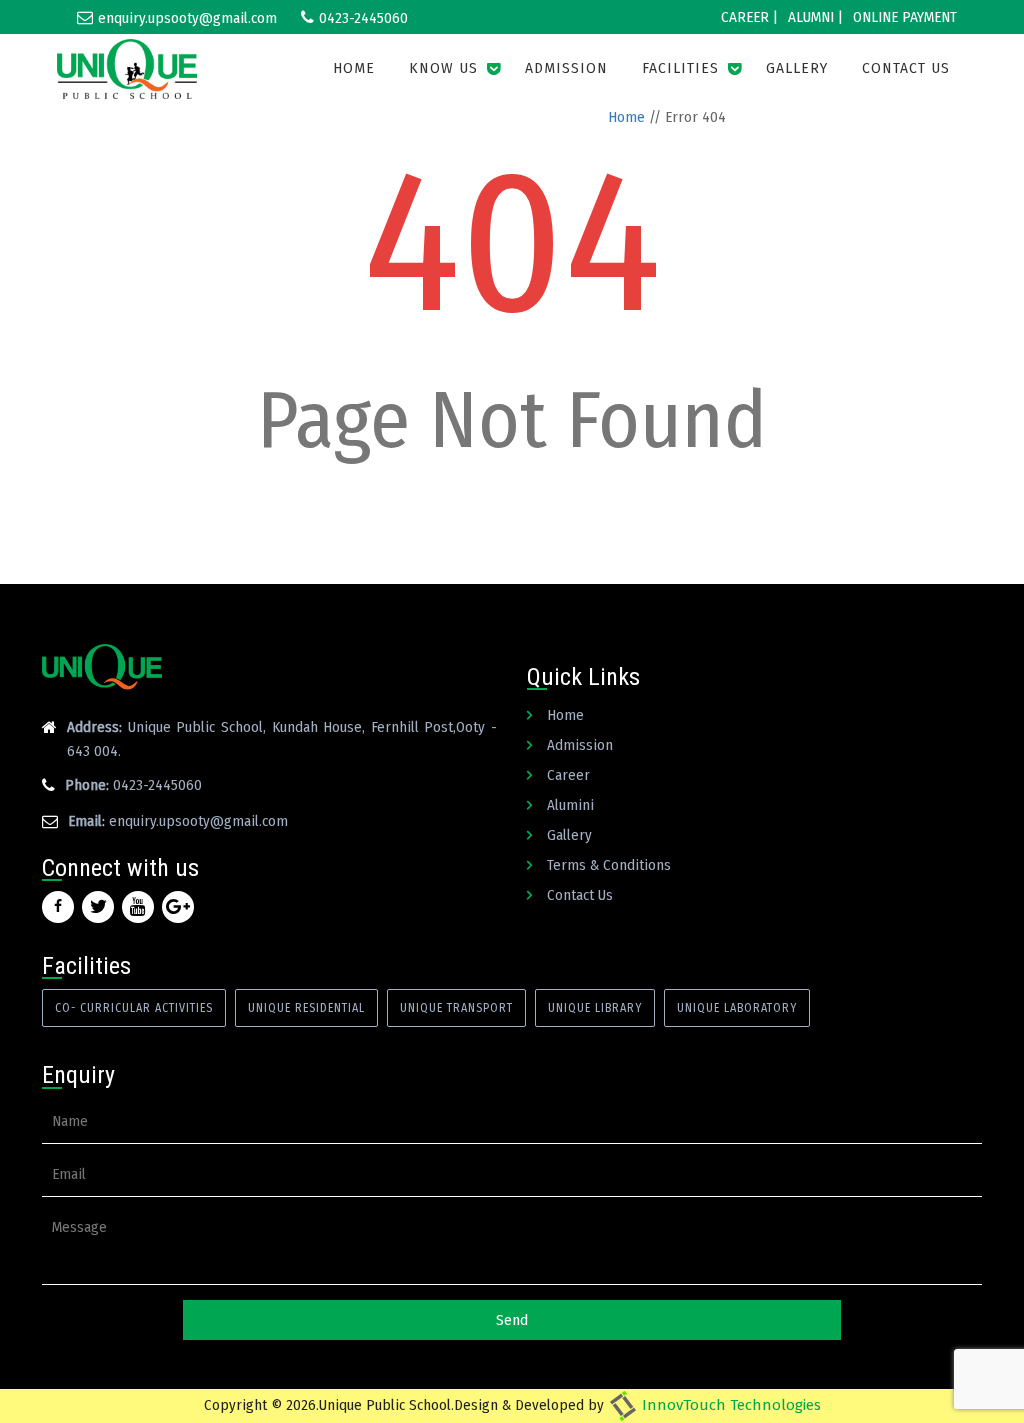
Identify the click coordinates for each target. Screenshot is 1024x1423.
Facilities (680, 68)
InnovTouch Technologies (729, 1405)
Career (568, 775)
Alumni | (815, 17)
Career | (749, 17)
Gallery (797, 68)
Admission (566, 68)
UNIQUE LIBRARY (595, 1008)
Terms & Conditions (609, 865)
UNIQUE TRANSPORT (456, 1008)
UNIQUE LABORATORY (737, 1008)
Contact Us (906, 68)
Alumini (570, 805)
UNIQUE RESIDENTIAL (306, 1008)
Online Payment (905, 17)
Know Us (443, 68)
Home (354, 68)
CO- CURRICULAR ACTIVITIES (134, 1008)
